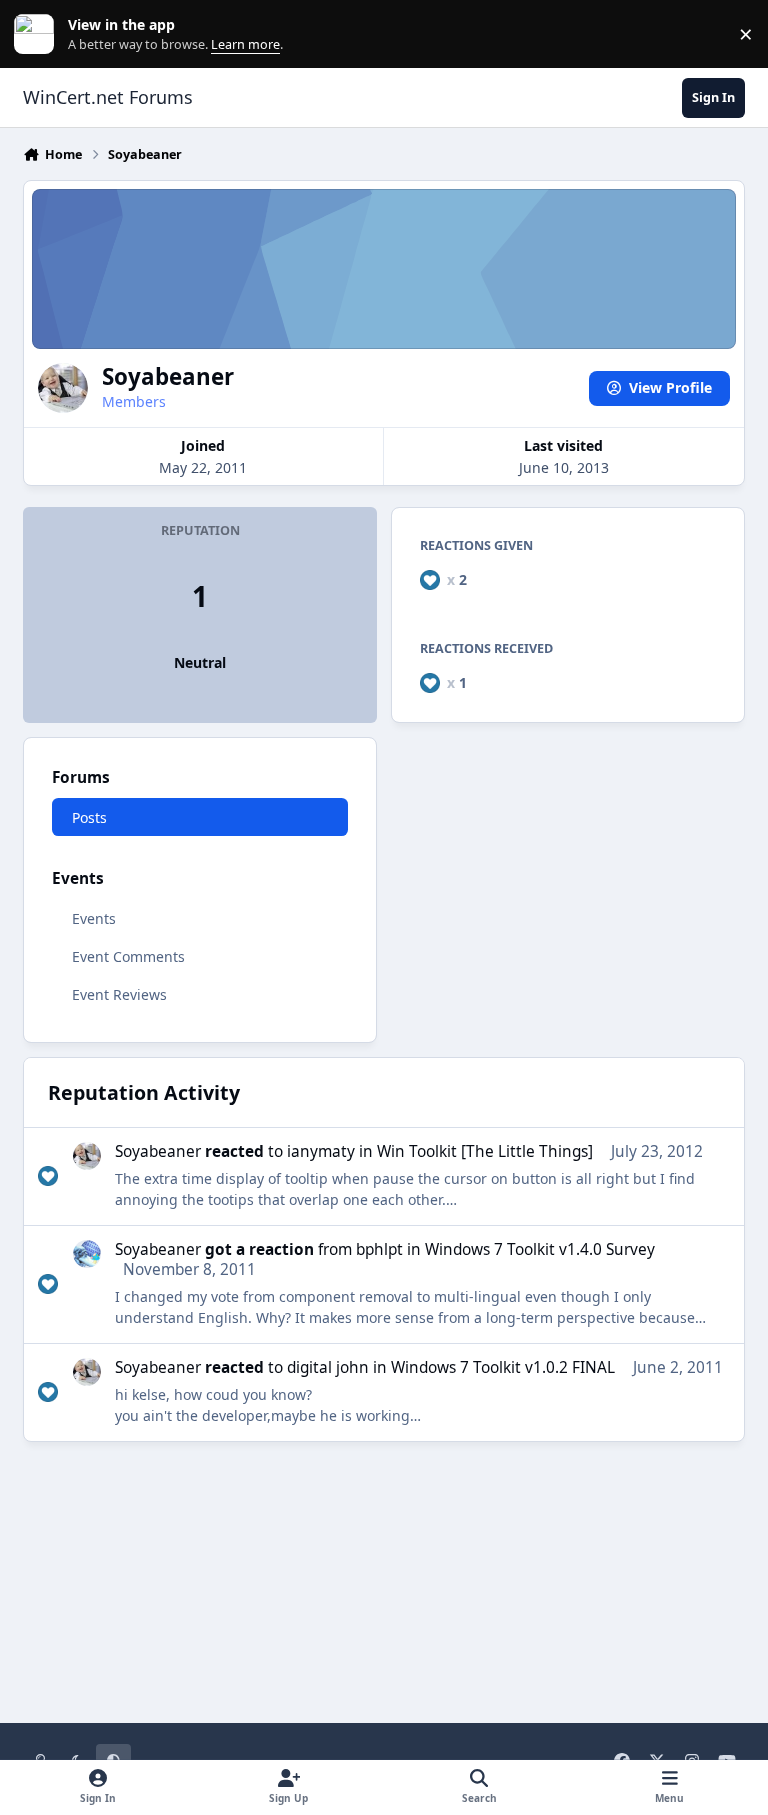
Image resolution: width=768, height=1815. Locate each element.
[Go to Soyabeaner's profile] (87, 1156)
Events (94, 918)
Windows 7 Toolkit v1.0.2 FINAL (503, 1367)
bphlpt (379, 1249)
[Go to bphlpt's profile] (87, 1254)
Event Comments (128, 956)
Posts (89, 817)
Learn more (38, 34)
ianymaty (321, 1151)
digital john (328, 1367)
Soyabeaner (158, 1151)
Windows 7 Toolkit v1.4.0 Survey (540, 1249)
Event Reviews (119, 994)
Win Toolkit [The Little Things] (485, 1151)
